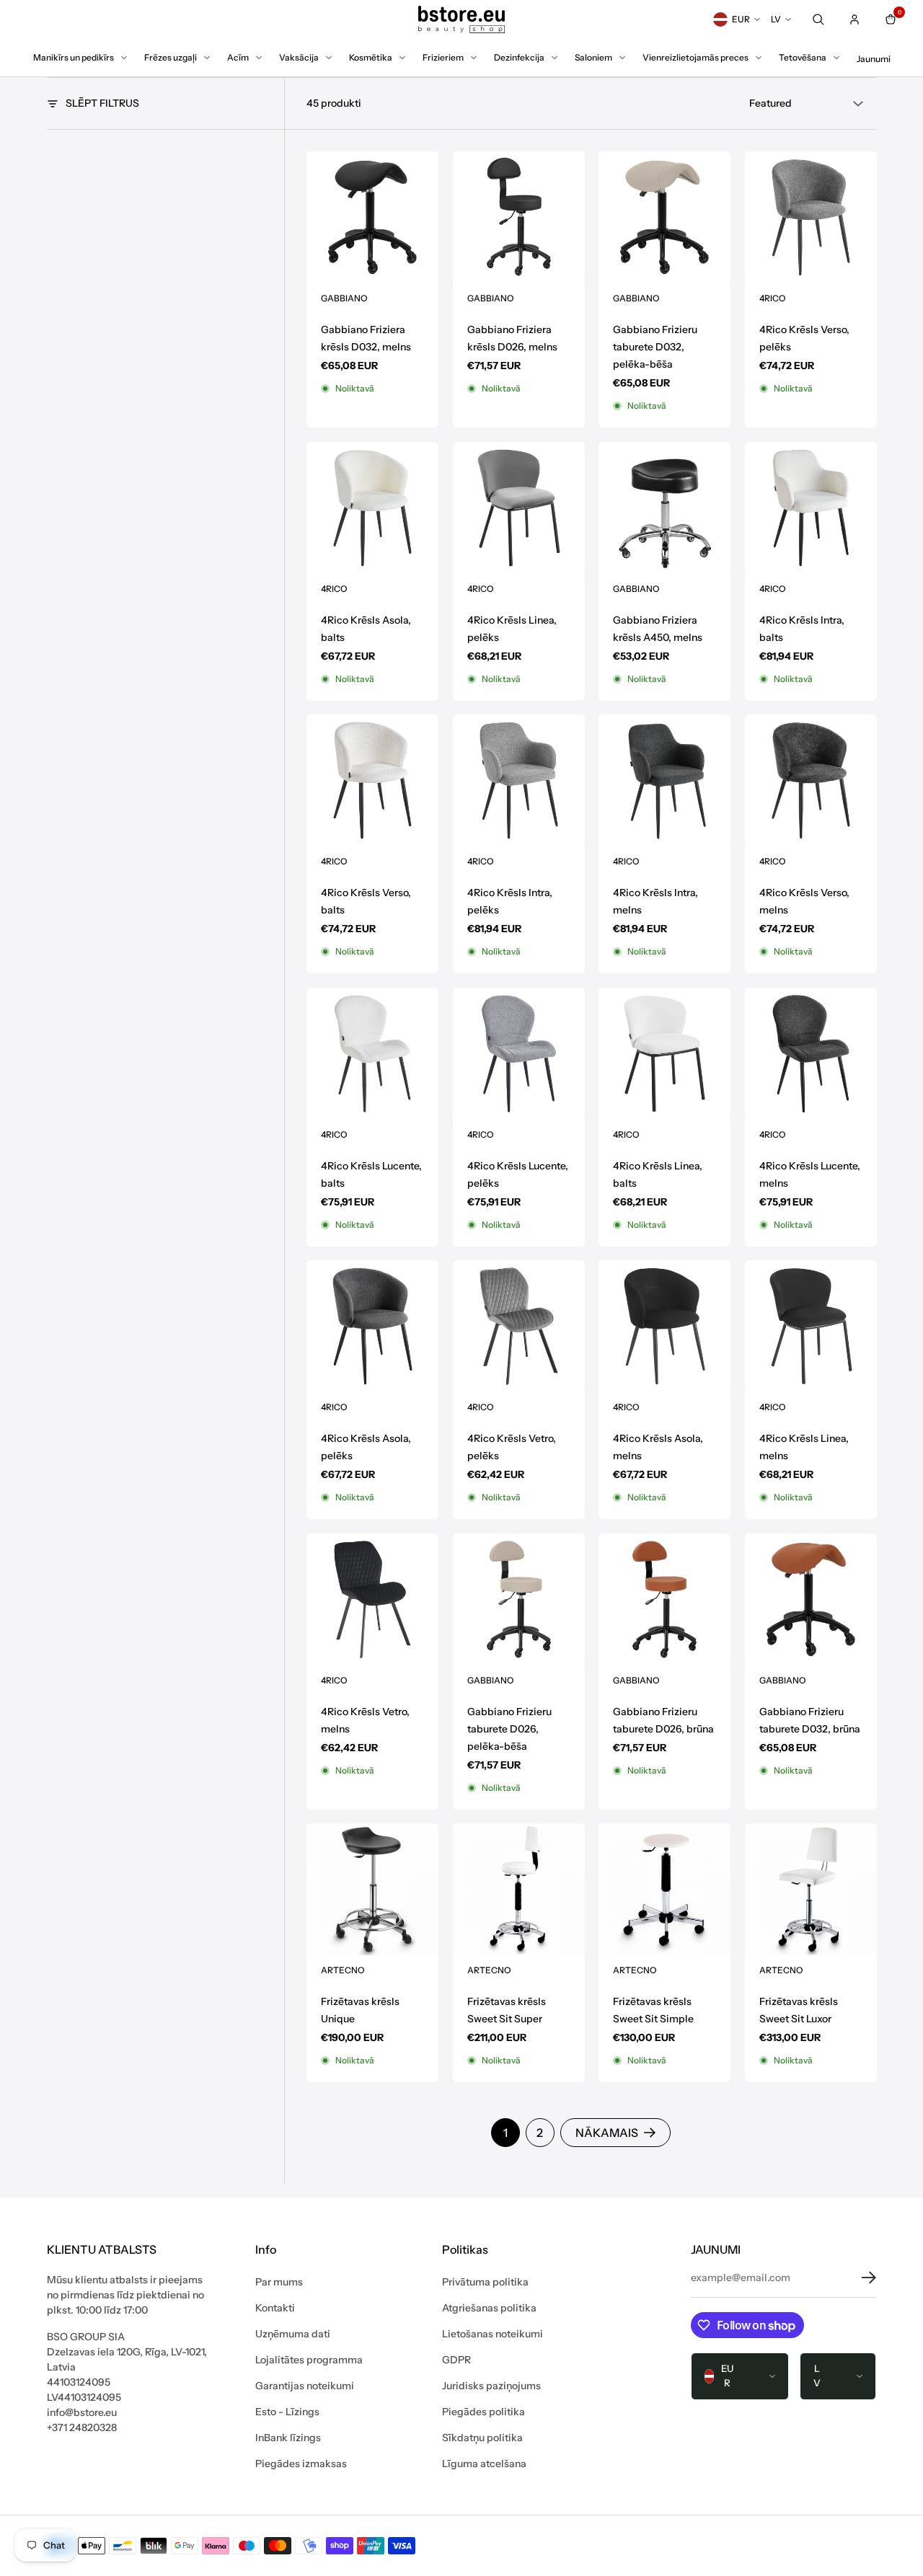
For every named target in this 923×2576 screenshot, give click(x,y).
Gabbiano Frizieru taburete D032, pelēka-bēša (655, 347)
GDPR (456, 2360)
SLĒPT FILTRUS (102, 103)
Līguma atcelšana (484, 2464)
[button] (858, 2278)
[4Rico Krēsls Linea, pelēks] (519, 508)
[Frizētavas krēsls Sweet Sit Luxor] (811, 1889)
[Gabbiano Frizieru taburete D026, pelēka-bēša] (519, 1599)
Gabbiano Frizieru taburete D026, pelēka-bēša (509, 1728)
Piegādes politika (483, 2412)
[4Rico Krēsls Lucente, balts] (372, 1054)
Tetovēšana (803, 57)
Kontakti (275, 2308)
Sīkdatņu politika (482, 2438)
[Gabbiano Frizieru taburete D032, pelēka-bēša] (664, 217)
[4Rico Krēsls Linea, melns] (811, 1326)
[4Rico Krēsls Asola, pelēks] (372, 1326)
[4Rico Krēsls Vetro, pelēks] (519, 1326)
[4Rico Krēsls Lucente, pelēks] (519, 1054)
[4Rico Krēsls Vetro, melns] (372, 1599)
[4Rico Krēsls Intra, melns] (664, 780)
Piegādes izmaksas (301, 2464)
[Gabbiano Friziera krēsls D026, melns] (519, 217)
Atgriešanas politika (489, 2308)
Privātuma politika (485, 2282)
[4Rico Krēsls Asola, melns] (664, 1326)
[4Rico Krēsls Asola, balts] (372, 508)
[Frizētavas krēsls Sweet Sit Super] (519, 1889)
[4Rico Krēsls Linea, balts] (664, 1054)
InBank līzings (288, 2438)
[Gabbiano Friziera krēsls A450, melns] (664, 508)
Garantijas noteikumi (305, 2386)
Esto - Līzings (287, 2412)
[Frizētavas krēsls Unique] (372, 1889)
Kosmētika (371, 57)
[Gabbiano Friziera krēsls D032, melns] (372, 217)
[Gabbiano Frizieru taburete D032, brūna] (811, 1599)
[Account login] (854, 19)
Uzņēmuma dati (293, 2334)
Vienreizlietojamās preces (695, 57)
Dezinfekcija (519, 57)
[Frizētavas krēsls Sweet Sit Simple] (664, 1889)
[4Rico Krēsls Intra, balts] (811, 508)
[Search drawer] (818, 19)
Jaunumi (874, 59)
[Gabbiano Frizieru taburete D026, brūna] (664, 1599)
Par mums (279, 2282)
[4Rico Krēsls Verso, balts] (372, 780)
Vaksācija (299, 57)
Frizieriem (443, 57)
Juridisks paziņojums (491, 2386)
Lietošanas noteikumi (493, 2334)
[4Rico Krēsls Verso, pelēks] (811, 217)
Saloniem (593, 57)
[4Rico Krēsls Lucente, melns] (811, 1054)
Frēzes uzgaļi (171, 57)
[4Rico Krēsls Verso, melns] (811, 780)
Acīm (238, 57)
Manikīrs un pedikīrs (74, 57)
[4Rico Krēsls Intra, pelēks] (519, 780)
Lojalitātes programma (309, 2360)
